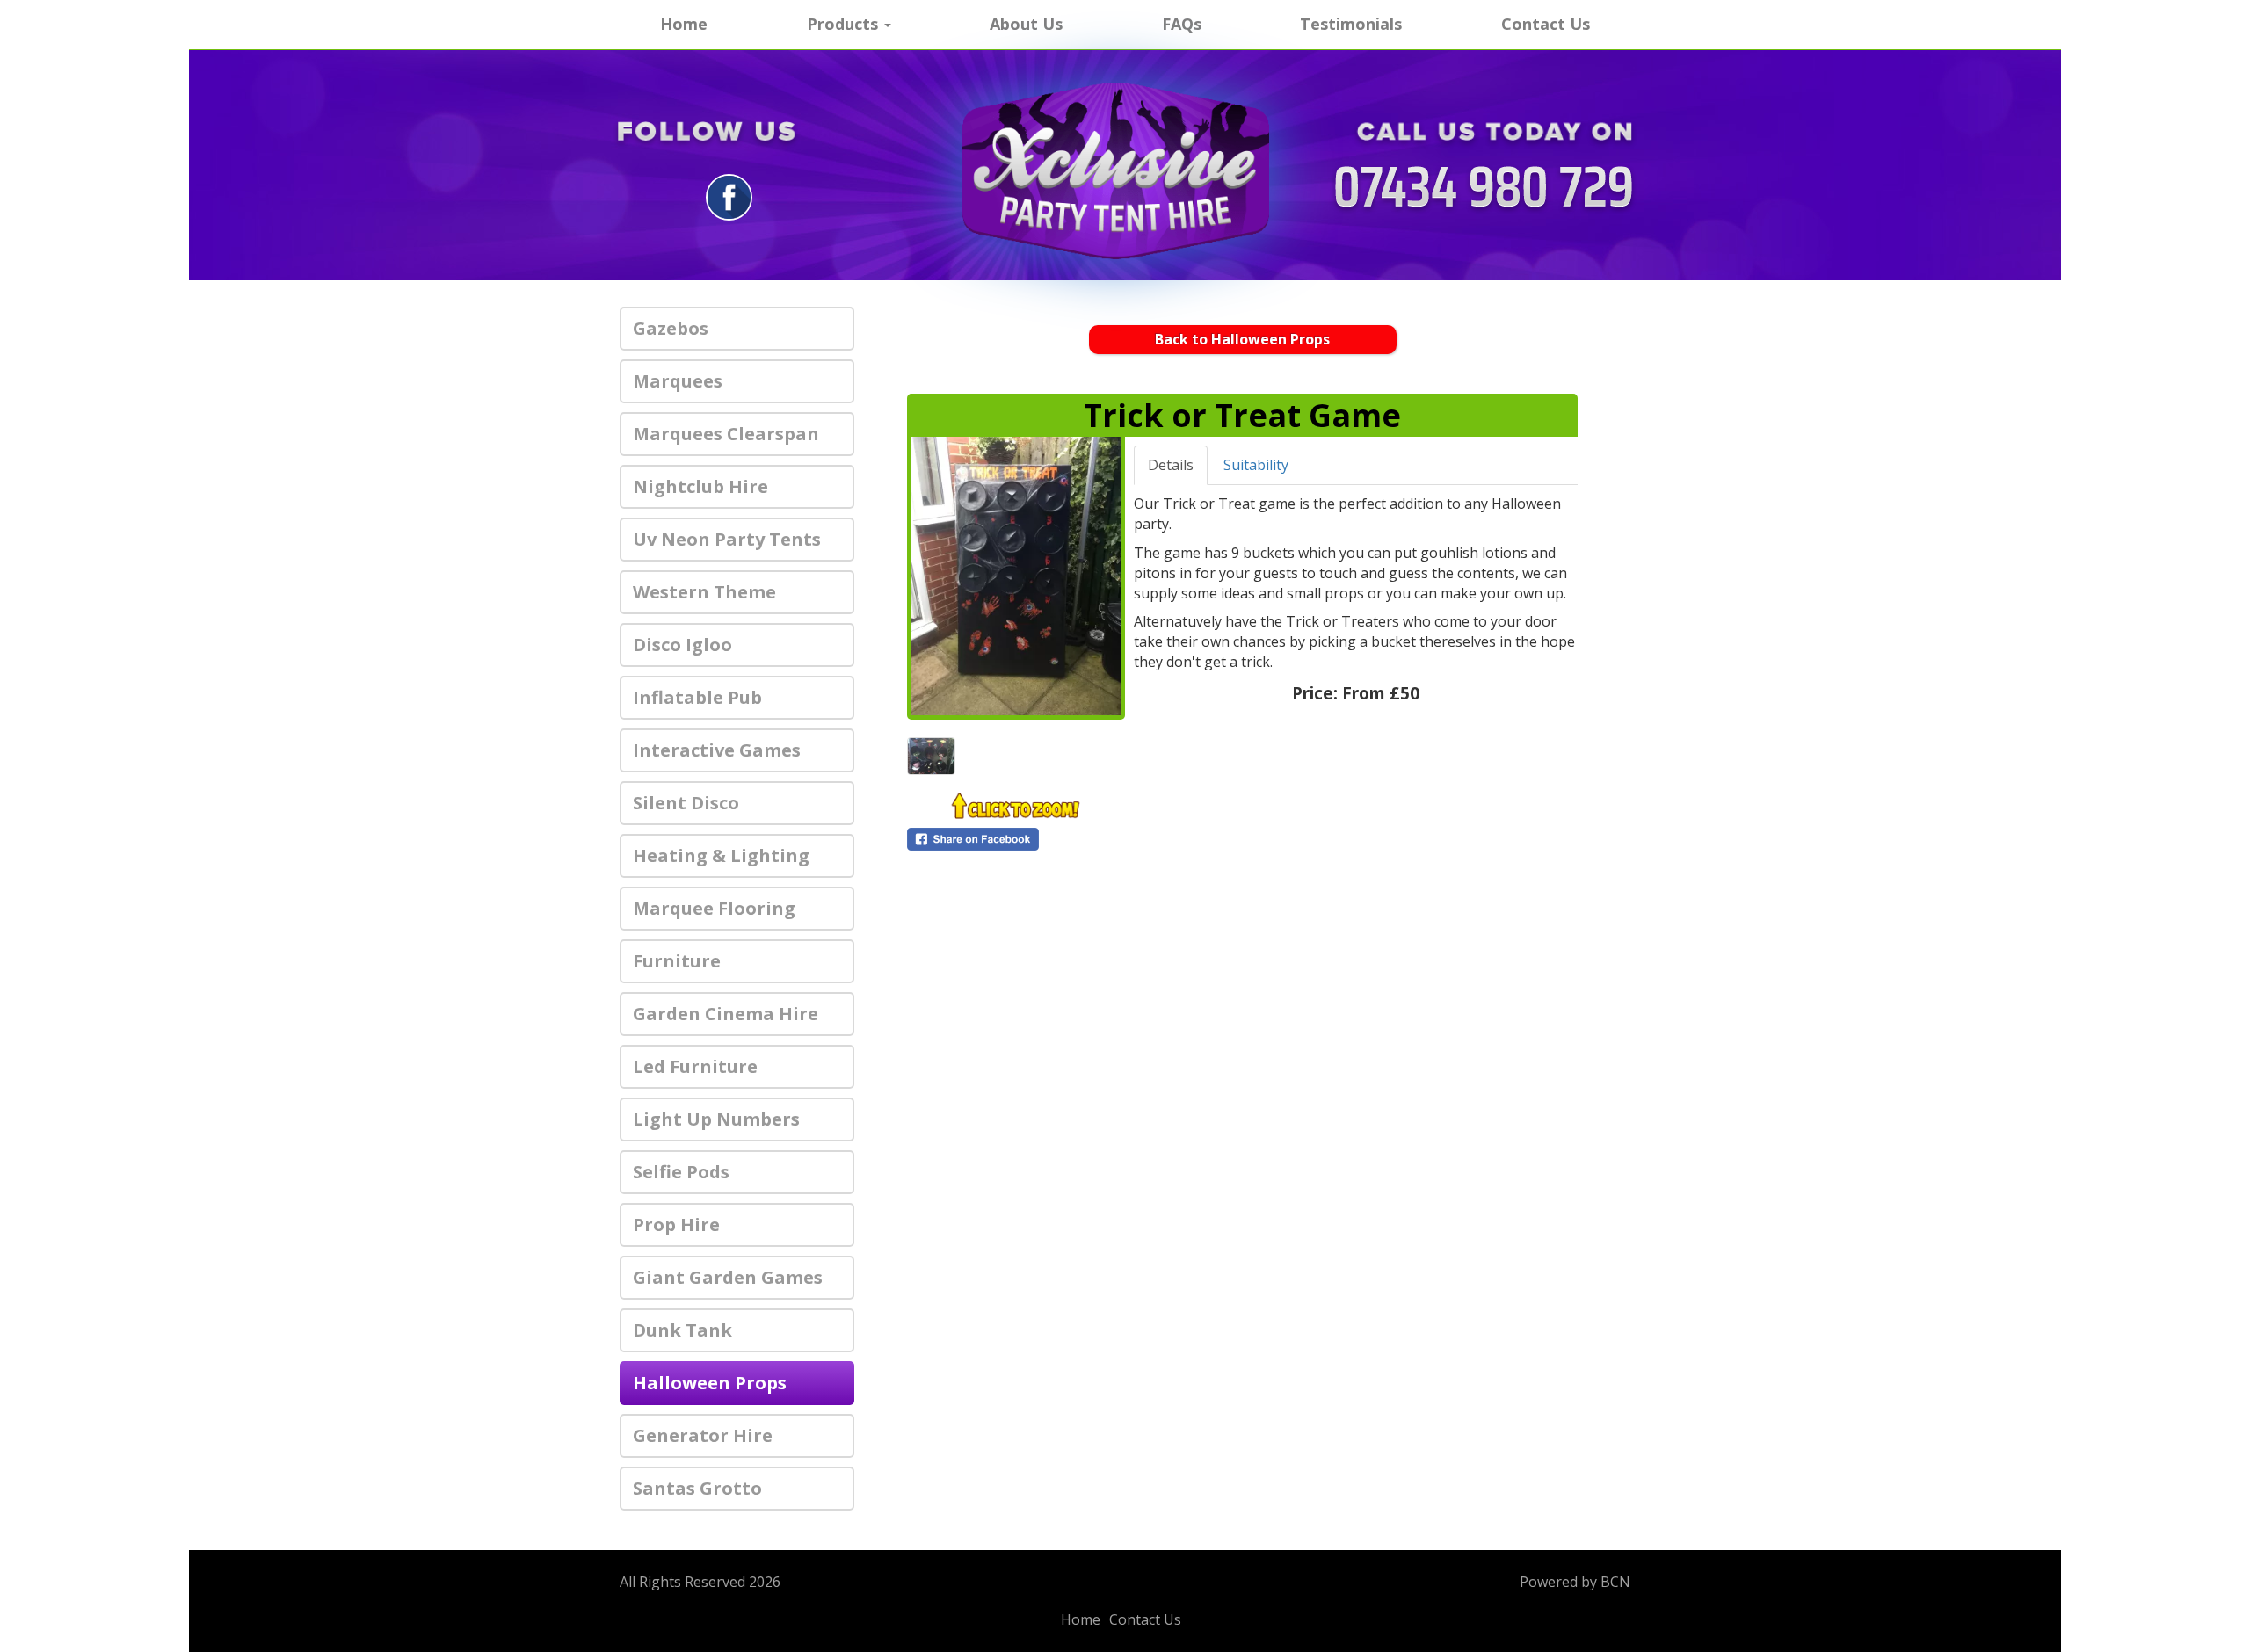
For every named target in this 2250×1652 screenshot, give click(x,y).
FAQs (1182, 24)
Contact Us (1546, 24)
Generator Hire (703, 1435)
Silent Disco (686, 803)
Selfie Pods (681, 1172)
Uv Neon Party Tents (727, 539)
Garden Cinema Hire (726, 1014)
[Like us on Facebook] (729, 196)
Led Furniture (695, 1066)
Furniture (677, 961)
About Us (1026, 24)
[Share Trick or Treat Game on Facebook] (1016, 839)
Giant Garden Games (728, 1277)
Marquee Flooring (714, 908)
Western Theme (704, 592)
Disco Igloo (682, 645)
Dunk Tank (682, 1330)
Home (684, 24)
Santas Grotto (697, 1488)
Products (845, 24)
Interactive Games (717, 750)
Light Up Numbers (716, 1119)
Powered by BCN (1575, 1582)
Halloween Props (710, 1383)
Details (1171, 465)
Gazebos (671, 328)
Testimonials (1351, 24)
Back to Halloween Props (1242, 339)
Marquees (678, 381)
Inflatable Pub (697, 697)
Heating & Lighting (721, 855)
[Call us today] (1484, 189)
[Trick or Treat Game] (1016, 576)
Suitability (1256, 465)
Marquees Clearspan (726, 434)
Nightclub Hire (700, 486)
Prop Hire (676, 1225)
